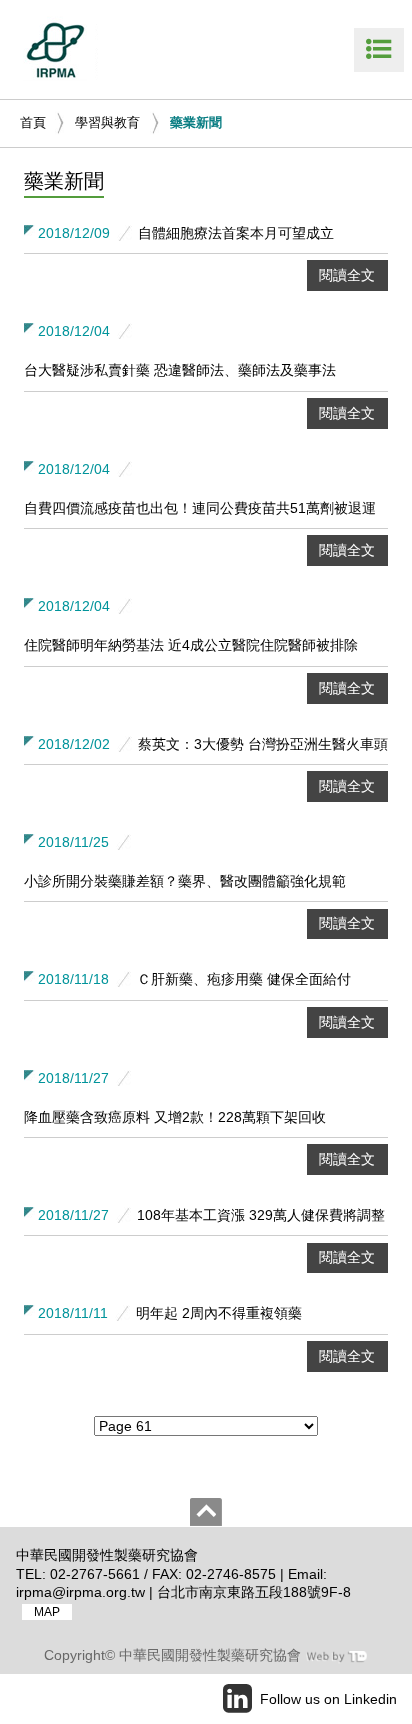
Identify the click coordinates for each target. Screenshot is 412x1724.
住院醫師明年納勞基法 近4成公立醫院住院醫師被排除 (191, 645)
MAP (47, 1612)
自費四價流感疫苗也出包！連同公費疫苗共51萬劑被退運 (200, 508)
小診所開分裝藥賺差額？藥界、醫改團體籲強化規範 (185, 881)
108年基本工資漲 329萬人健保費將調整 (261, 1215)
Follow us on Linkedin (328, 1699)
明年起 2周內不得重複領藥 (219, 1313)
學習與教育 (107, 122)
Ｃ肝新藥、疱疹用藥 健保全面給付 (244, 979)
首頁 (33, 122)
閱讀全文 (347, 275)
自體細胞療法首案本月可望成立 (236, 233)
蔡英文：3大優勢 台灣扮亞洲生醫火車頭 (263, 744)
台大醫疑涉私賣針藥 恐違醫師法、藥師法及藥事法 (180, 370)
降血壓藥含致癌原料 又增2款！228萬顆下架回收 (175, 1117)
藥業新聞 (196, 122)
